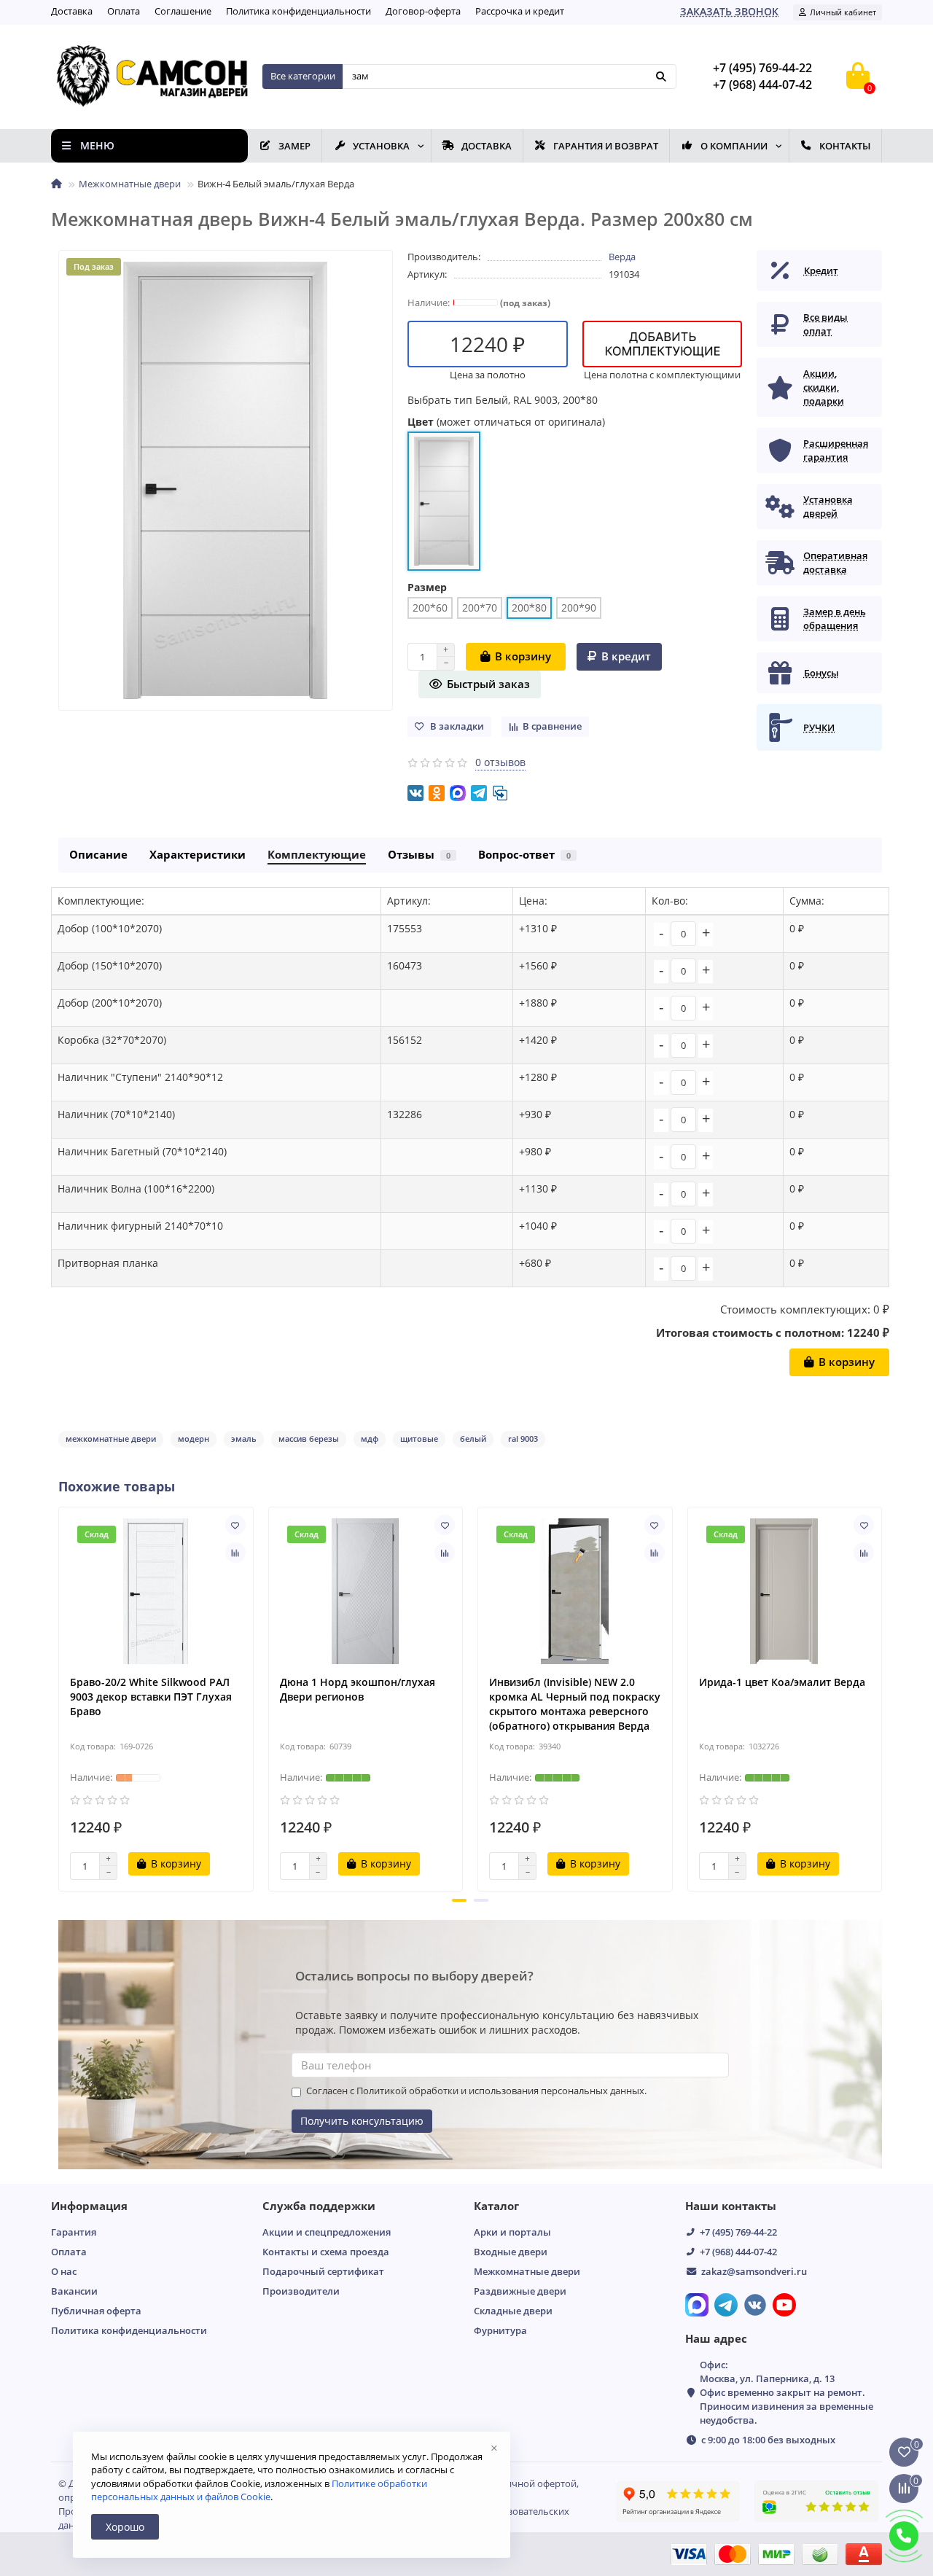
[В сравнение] (235, 1553)
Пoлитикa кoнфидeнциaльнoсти (298, 11)
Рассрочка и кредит (520, 11)
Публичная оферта (96, 2311)
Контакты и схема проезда (326, 2252)
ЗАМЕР (294, 146)
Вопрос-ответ (524, 855)
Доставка (72, 11)
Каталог (496, 2206)
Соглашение (183, 11)
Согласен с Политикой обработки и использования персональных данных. (476, 2091)
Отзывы (419, 855)
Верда (622, 257)
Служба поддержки (319, 2206)
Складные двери (513, 2311)
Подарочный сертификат (323, 2271)
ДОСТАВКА (487, 146)
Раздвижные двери (520, 2291)
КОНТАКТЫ (845, 146)
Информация (89, 2206)
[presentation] (60, 1697)
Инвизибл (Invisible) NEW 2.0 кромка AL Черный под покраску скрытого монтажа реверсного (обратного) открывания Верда (575, 1704)
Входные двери (511, 2252)
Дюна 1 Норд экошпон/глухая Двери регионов (358, 1689)
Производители (301, 2291)
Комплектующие (317, 855)
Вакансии (74, 2291)
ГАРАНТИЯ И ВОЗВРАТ (606, 146)
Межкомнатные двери (130, 184)
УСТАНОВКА (381, 146)
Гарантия (74, 2232)
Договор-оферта (423, 11)
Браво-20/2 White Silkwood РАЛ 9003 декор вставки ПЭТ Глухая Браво (151, 1697)
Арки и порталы (512, 2232)
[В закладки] (235, 1525)
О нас (64, 2271)
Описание (98, 855)
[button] (459, 1900)
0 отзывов (500, 762)
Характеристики (198, 855)
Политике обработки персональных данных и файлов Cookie (259, 2490)
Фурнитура (500, 2330)
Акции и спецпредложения (327, 2232)
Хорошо (125, 2527)
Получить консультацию (362, 2121)
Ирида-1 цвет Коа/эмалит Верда (782, 1682)
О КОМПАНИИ (734, 146)
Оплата (124, 11)
